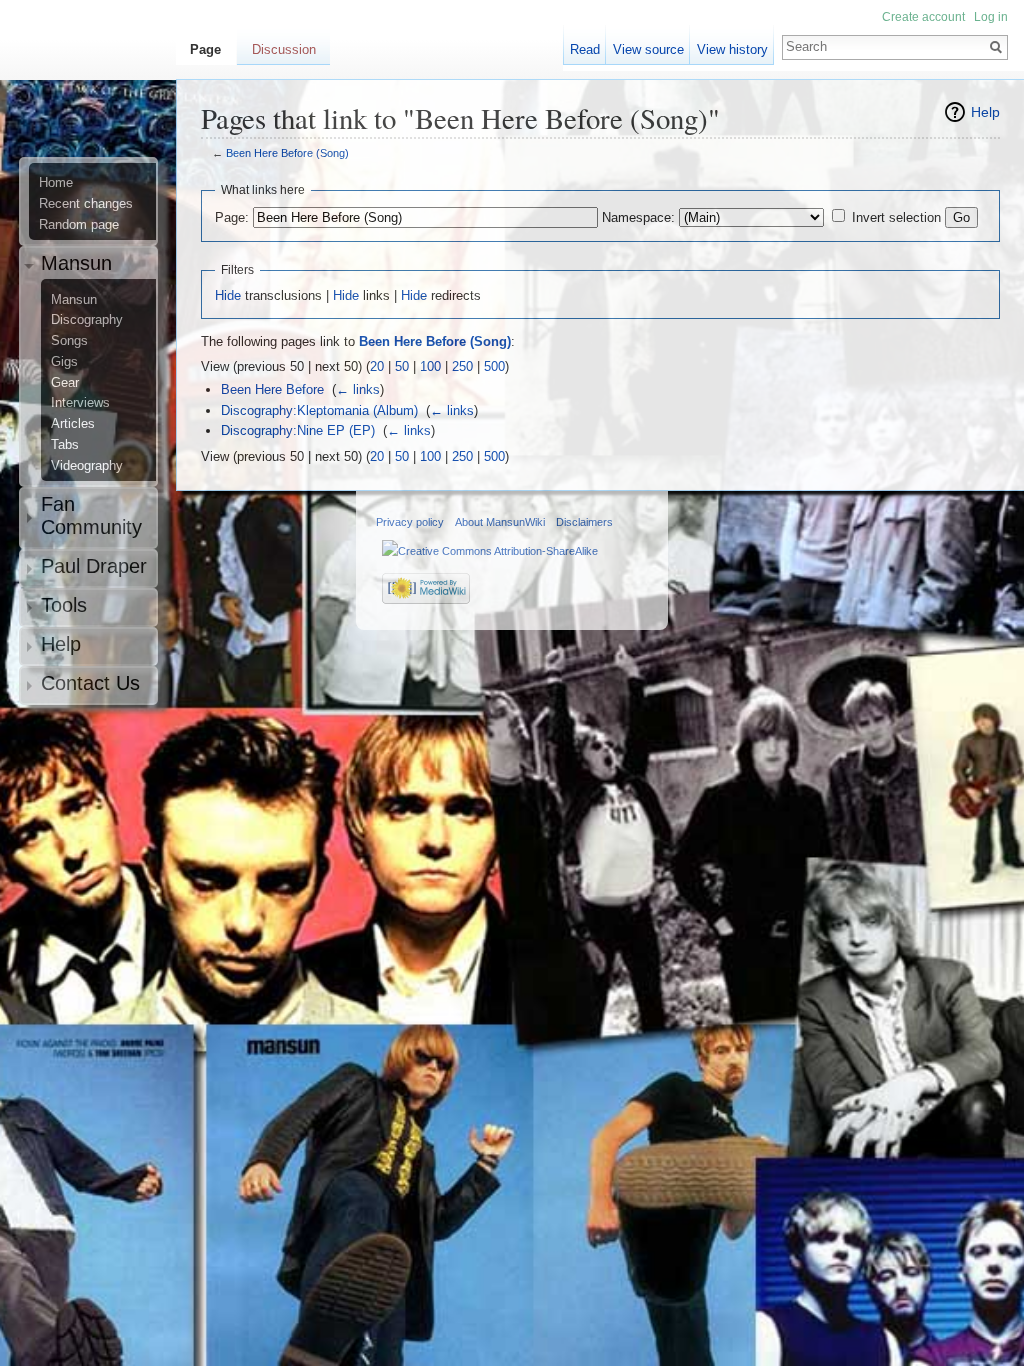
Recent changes (86, 204)
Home (56, 183)
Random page (79, 225)
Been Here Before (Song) (287, 153)
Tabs (65, 445)
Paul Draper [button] (94, 566)
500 (494, 366)
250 (462, 366)
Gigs (64, 362)
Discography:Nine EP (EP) (298, 430)
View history (732, 49)
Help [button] (61, 644)
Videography (87, 466)
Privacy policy (410, 522)
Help (985, 112)
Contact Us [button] (90, 683)
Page (205, 49)
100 (430, 366)
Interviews (80, 403)
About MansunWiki (500, 522)
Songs (69, 341)
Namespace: (638, 217)
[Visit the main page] (96, 96)
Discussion (284, 49)
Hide (228, 295)
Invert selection (896, 217)
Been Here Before (272, 389)
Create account (923, 17)
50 (402, 366)
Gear (65, 383)
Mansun (74, 300)
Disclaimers (584, 522)
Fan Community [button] (91, 515)
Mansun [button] (76, 263)
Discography (87, 320)
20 (377, 366)
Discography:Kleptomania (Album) (319, 410)
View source (648, 49)
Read (585, 49)
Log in (991, 17)
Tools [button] (64, 605)
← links (358, 389)
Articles (73, 424)
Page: (232, 217)
